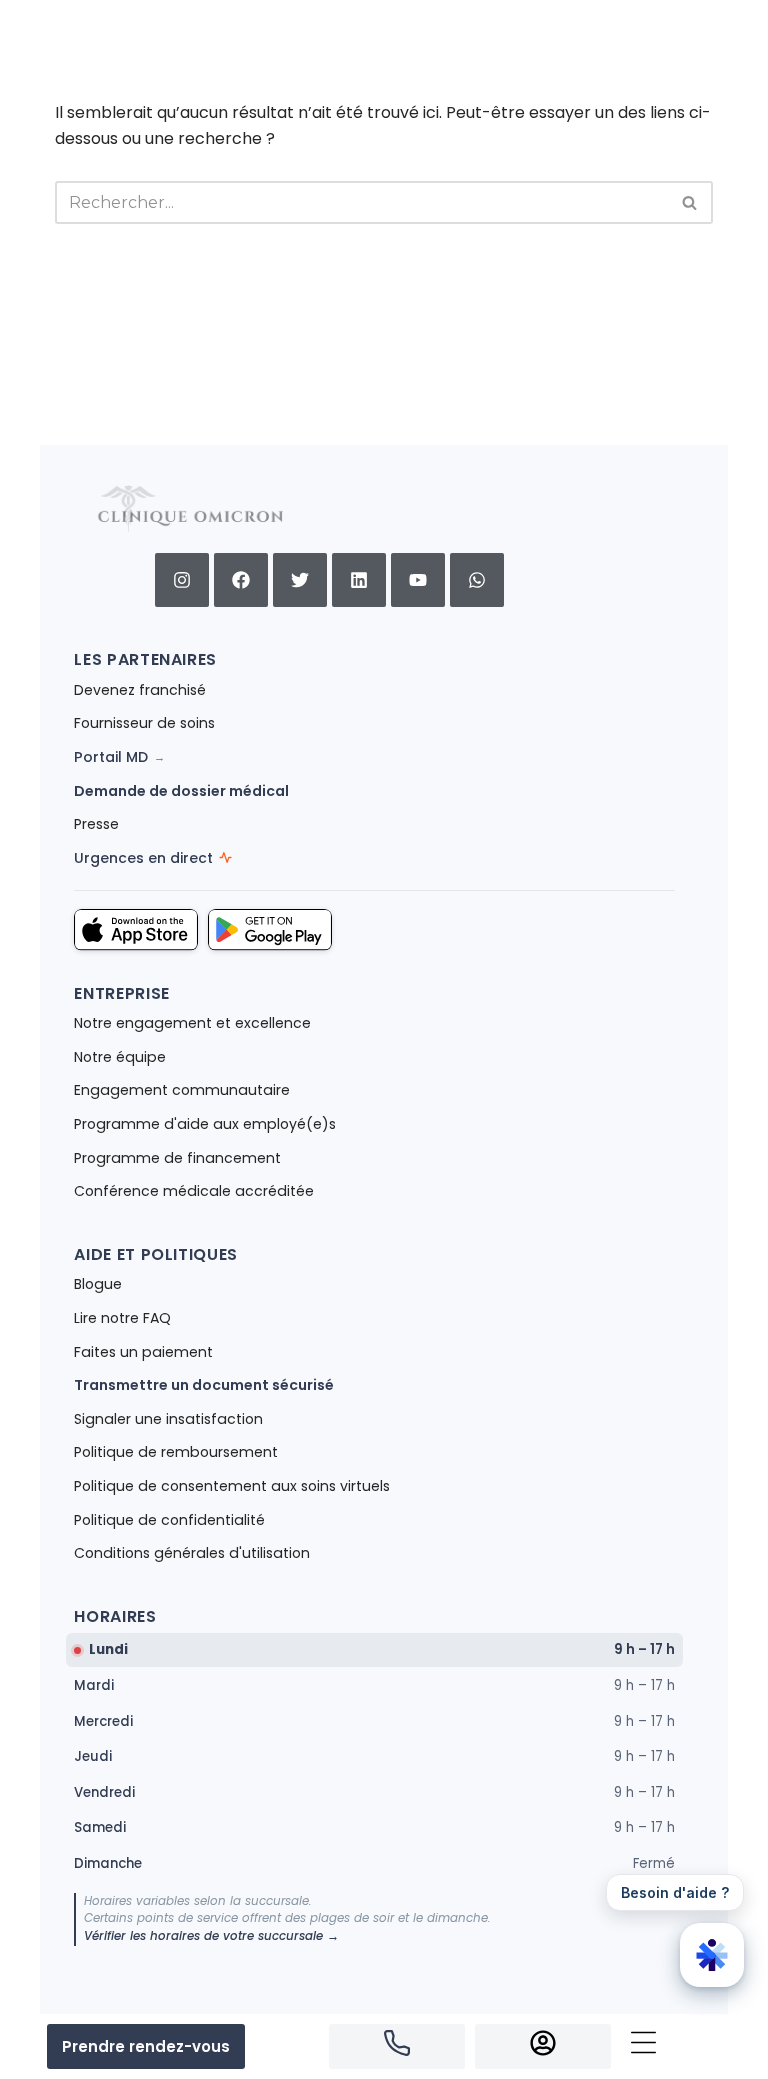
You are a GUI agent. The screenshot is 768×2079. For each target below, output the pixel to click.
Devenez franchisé (140, 690)
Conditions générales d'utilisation (192, 1553)
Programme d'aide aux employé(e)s (205, 1124)
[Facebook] (241, 580)
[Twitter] (300, 580)
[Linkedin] (359, 580)
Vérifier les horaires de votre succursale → (211, 1936)
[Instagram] (182, 580)
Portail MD (119, 757)
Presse (96, 824)
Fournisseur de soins (144, 723)
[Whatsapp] (477, 580)
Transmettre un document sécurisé (204, 1385)
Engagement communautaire (182, 1090)
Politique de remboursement (176, 1452)
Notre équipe (120, 1057)
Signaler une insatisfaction (168, 1419)
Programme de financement (177, 1158)
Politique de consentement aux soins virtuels (232, 1486)
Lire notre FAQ (122, 1318)
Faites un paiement (143, 1352)
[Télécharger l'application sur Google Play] (270, 929)
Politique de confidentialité (169, 1520)
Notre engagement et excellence (192, 1023)
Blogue (98, 1284)
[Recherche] (690, 202)
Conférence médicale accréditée (194, 1191)
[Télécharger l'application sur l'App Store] (136, 929)
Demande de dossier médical (181, 791)
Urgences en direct (143, 858)
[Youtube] (418, 580)
